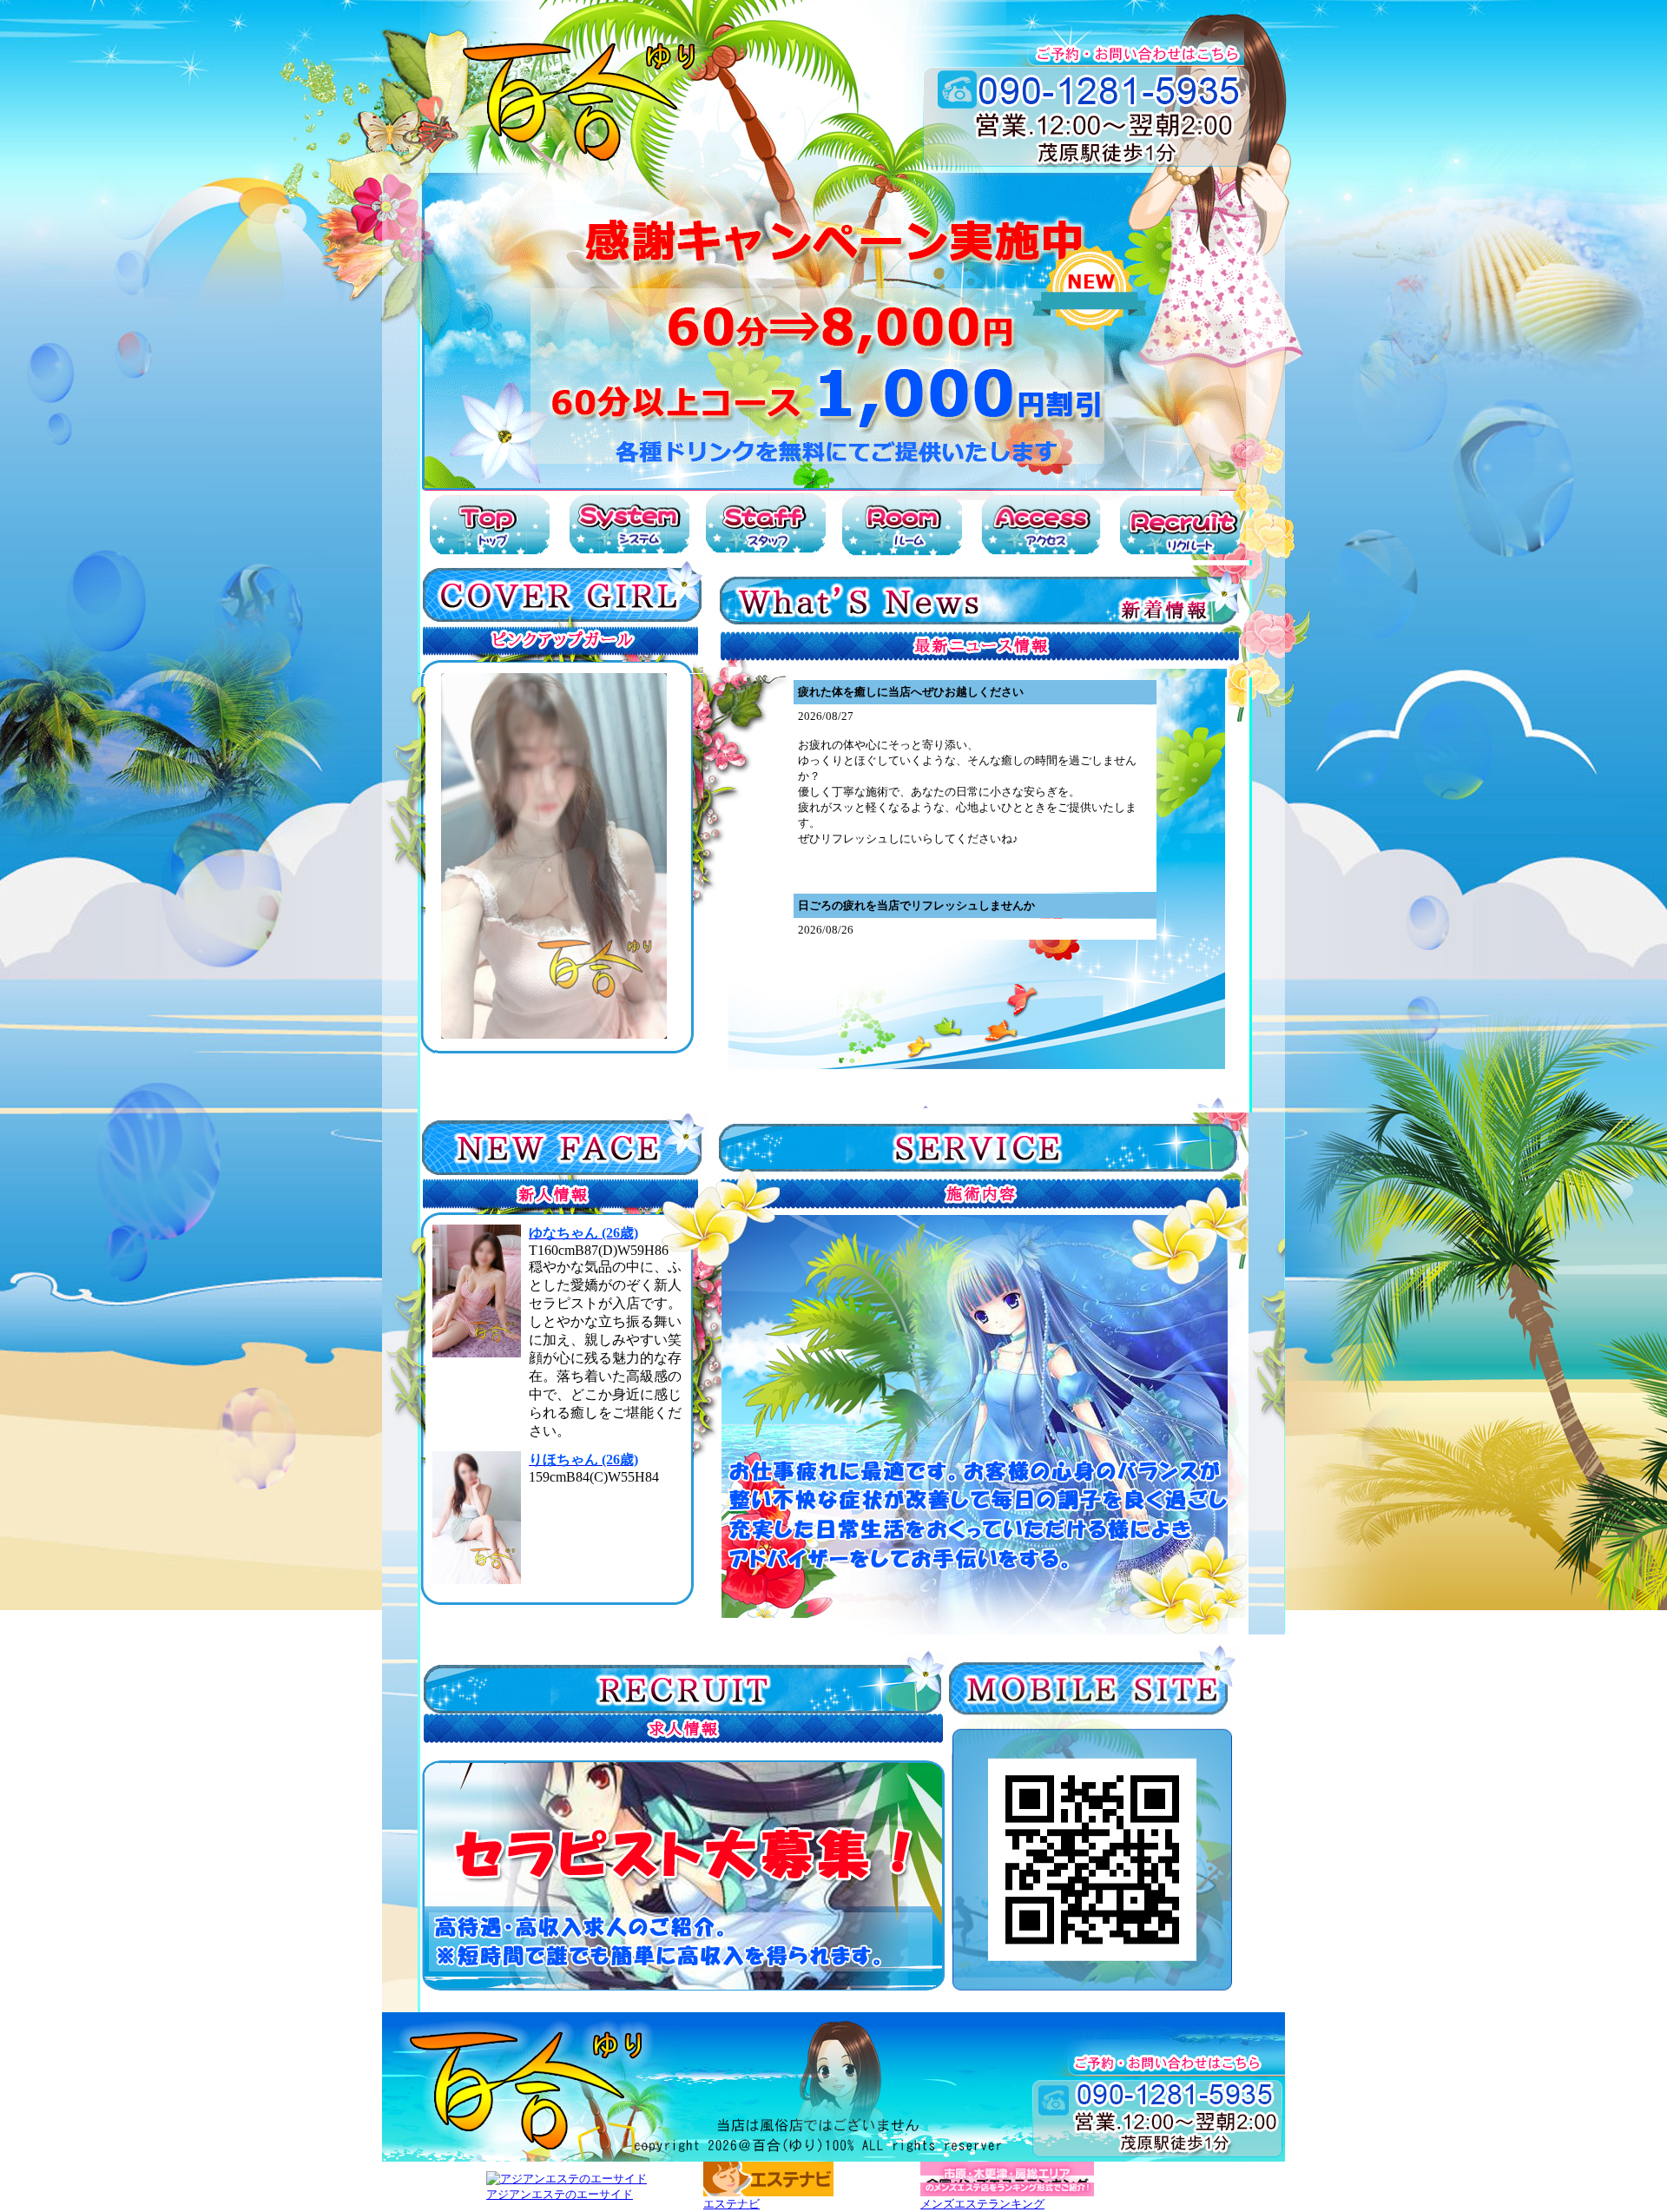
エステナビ (731, 2204)
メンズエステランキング (982, 2204)
